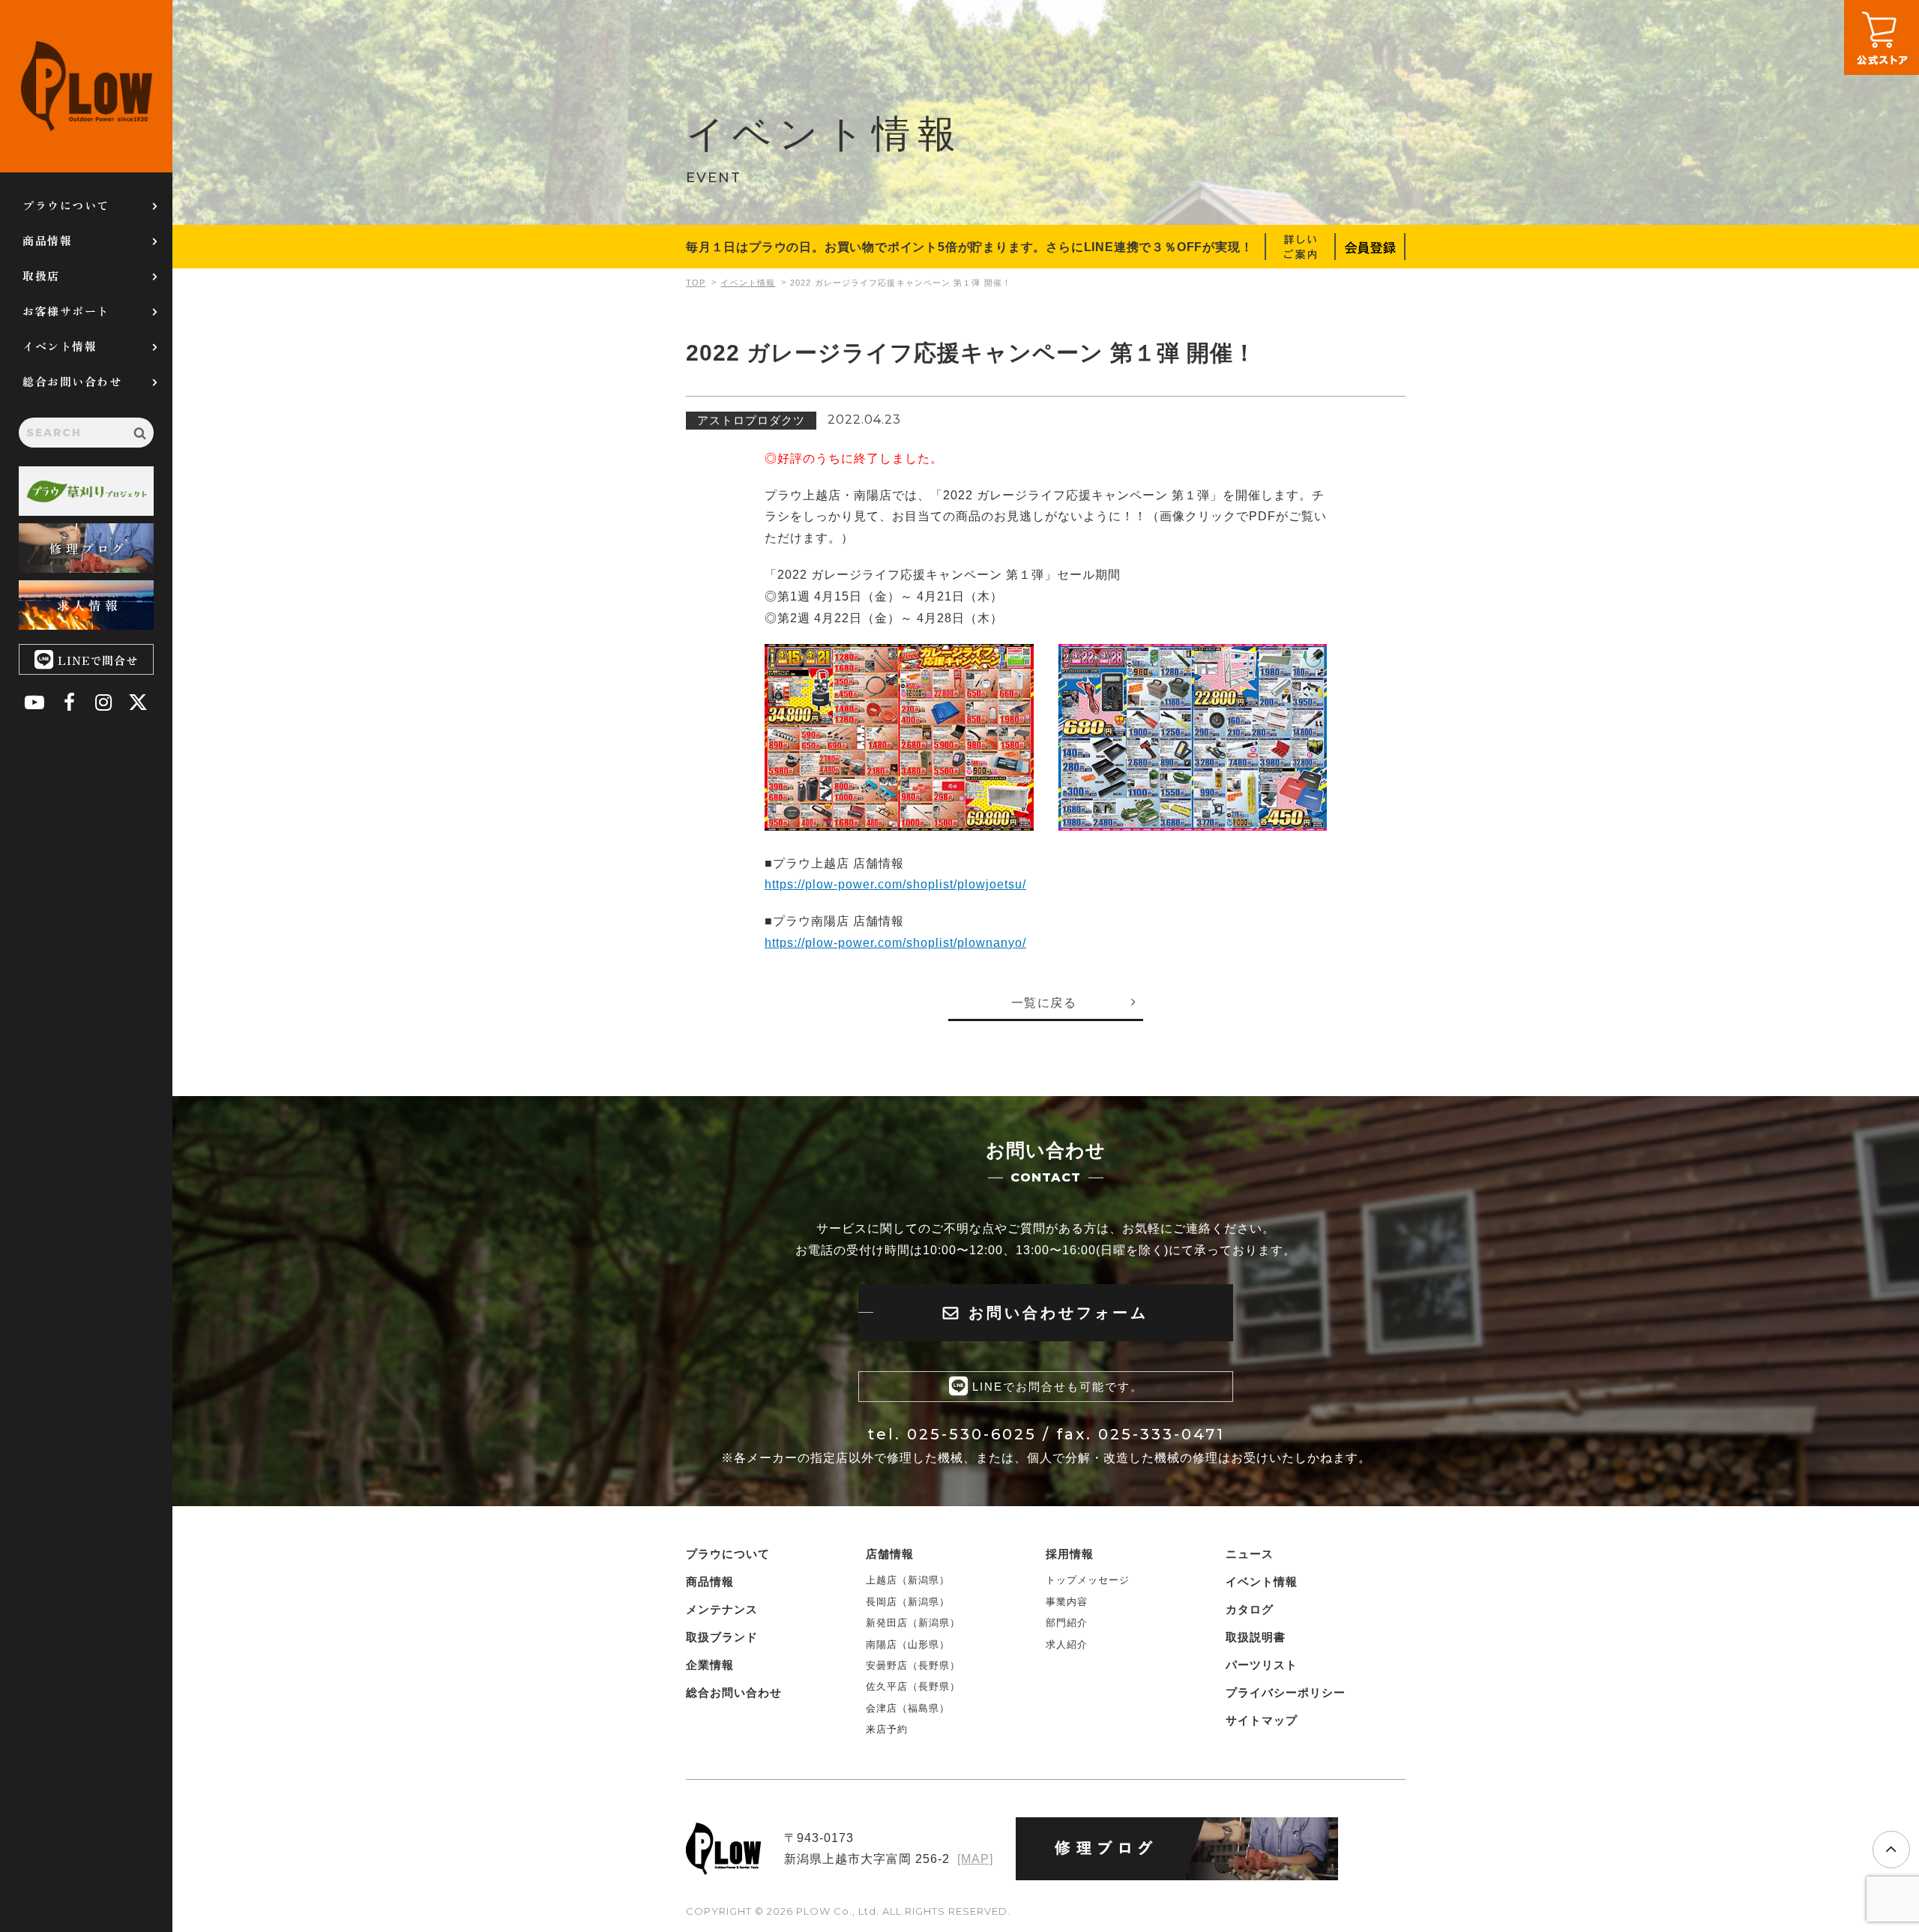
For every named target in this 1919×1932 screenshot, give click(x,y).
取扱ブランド (722, 1637)
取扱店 (41, 276)
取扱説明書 (1256, 1637)
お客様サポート (66, 311)
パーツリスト (1262, 1665)
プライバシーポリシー (1286, 1692)
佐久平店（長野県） (913, 1686)
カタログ (1250, 1609)
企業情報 (710, 1665)
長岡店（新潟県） (908, 1602)
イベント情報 (60, 346)
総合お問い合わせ (72, 381)
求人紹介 (1067, 1644)
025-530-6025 (972, 1434)
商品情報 (47, 240)
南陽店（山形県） (908, 1644)
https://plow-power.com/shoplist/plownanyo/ (895, 943)
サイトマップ (1262, 1720)
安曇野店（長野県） (913, 1665)
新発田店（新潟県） (913, 1623)
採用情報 (1070, 1554)
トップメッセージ (1088, 1580)
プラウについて (66, 205)
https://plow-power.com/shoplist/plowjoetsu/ (895, 884)
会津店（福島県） (908, 1708)
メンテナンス (722, 1609)
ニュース (1250, 1554)
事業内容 (1067, 1602)
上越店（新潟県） (908, 1580)
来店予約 (887, 1729)
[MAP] (975, 1859)
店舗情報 (890, 1554)
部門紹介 (1067, 1623)
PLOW (86, 86)
